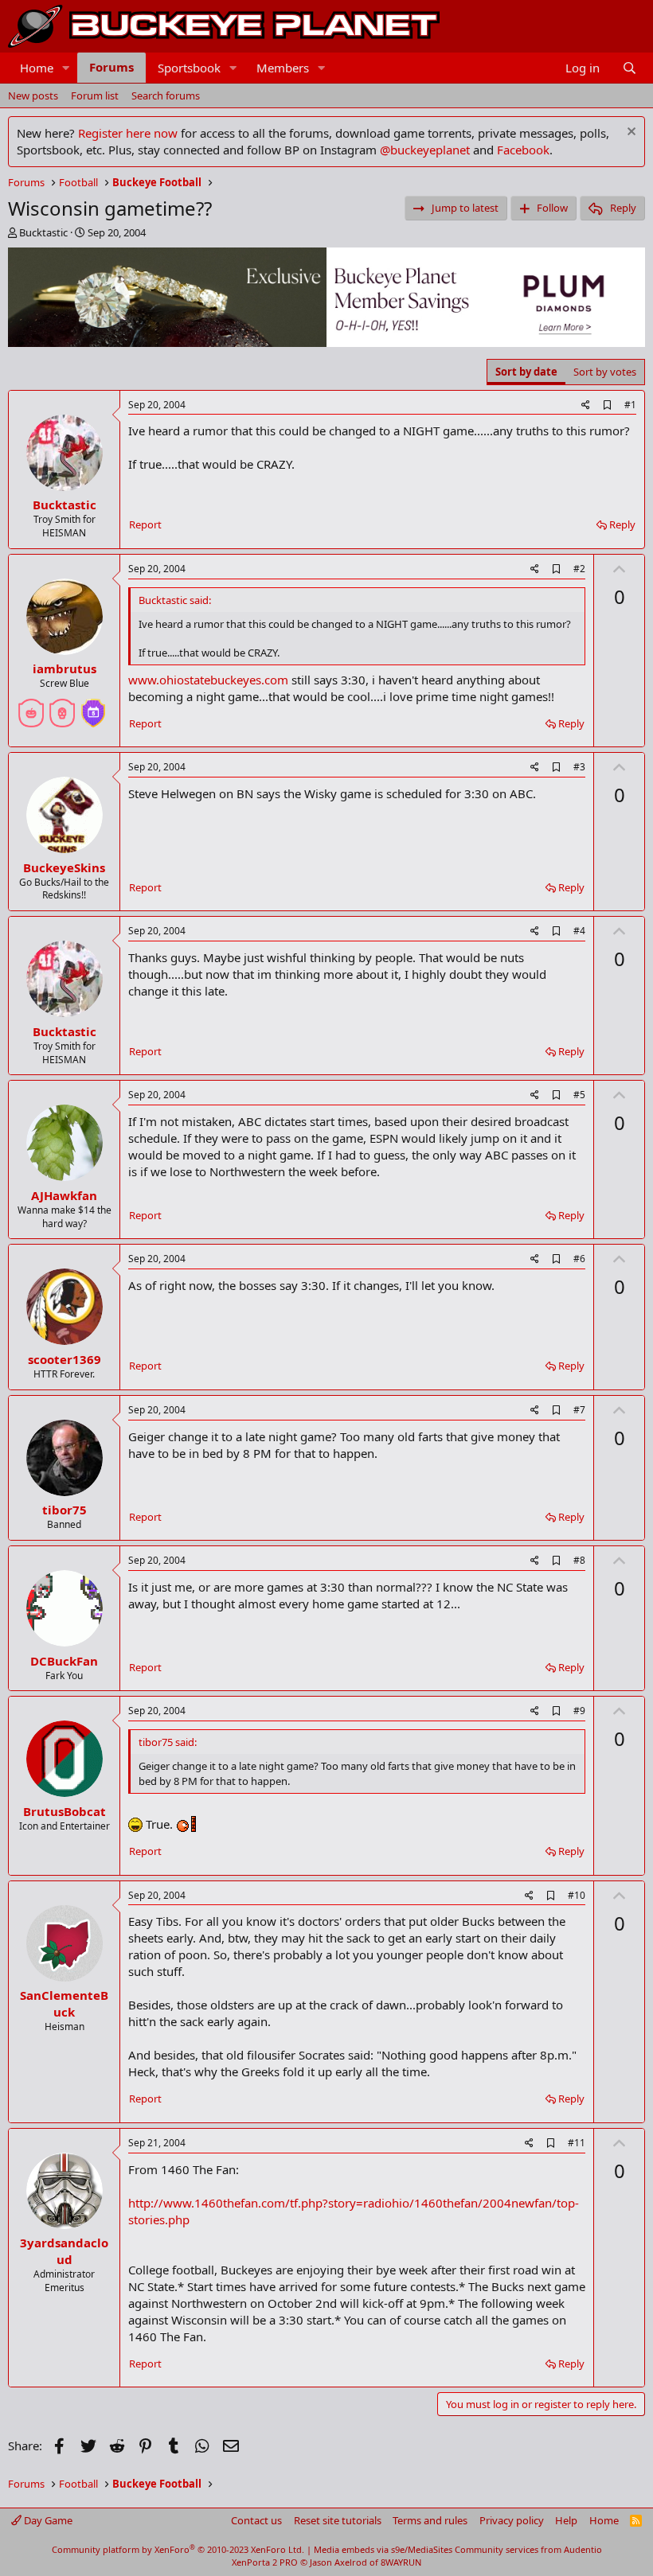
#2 (579, 569)
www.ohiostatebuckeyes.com (208, 680)
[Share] (586, 405)
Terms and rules (430, 2520)
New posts (33, 95)
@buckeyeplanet (425, 150)
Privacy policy (512, 2520)
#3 (579, 767)
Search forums (166, 95)
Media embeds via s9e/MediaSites (383, 2549)
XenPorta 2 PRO (265, 2562)
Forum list (95, 95)
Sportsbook (189, 68)
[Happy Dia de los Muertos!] (62, 707)
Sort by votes (605, 372)
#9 (579, 1711)
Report (145, 524)
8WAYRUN (401, 2562)
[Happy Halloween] (31, 707)
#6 (579, 1259)
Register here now (128, 133)
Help (566, 2520)
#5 (579, 1095)
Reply (622, 524)
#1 (630, 405)
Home (37, 68)
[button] (66, 68)
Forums (111, 67)
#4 (579, 931)
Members (283, 68)
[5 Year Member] (93, 707)
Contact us (256, 2520)
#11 (577, 2143)
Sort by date (526, 372)
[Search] (630, 68)
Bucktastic (43, 232)
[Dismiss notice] (630, 133)
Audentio (583, 2549)
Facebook (523, 150)
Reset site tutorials (338, 2520)
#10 (577, 1895)
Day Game (47, 2520)
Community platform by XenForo (178, 2549)
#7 (579, 1410)
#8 (579, 1560)
